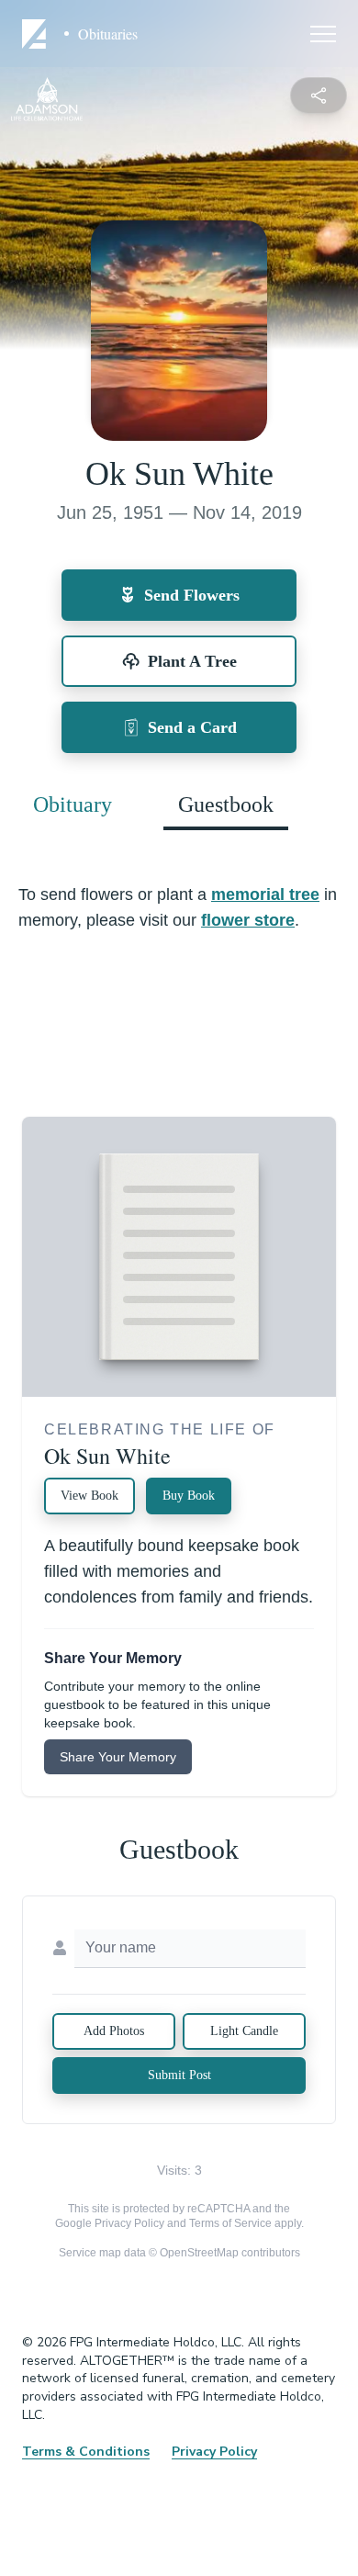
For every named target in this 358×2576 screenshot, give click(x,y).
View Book (89, 1496)
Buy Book (189, 1496)
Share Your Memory (118, 1757)
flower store (248, 920)
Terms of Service (230, 2223)
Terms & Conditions (86, 2452)
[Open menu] (323, 34)
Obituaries (108, 34)
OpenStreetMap (199, 2253)
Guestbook (226, 804)
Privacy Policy (129, 2223)
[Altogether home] (37, 34)
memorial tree (265, 894)
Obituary (73, 804)
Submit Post (179, 2075)
